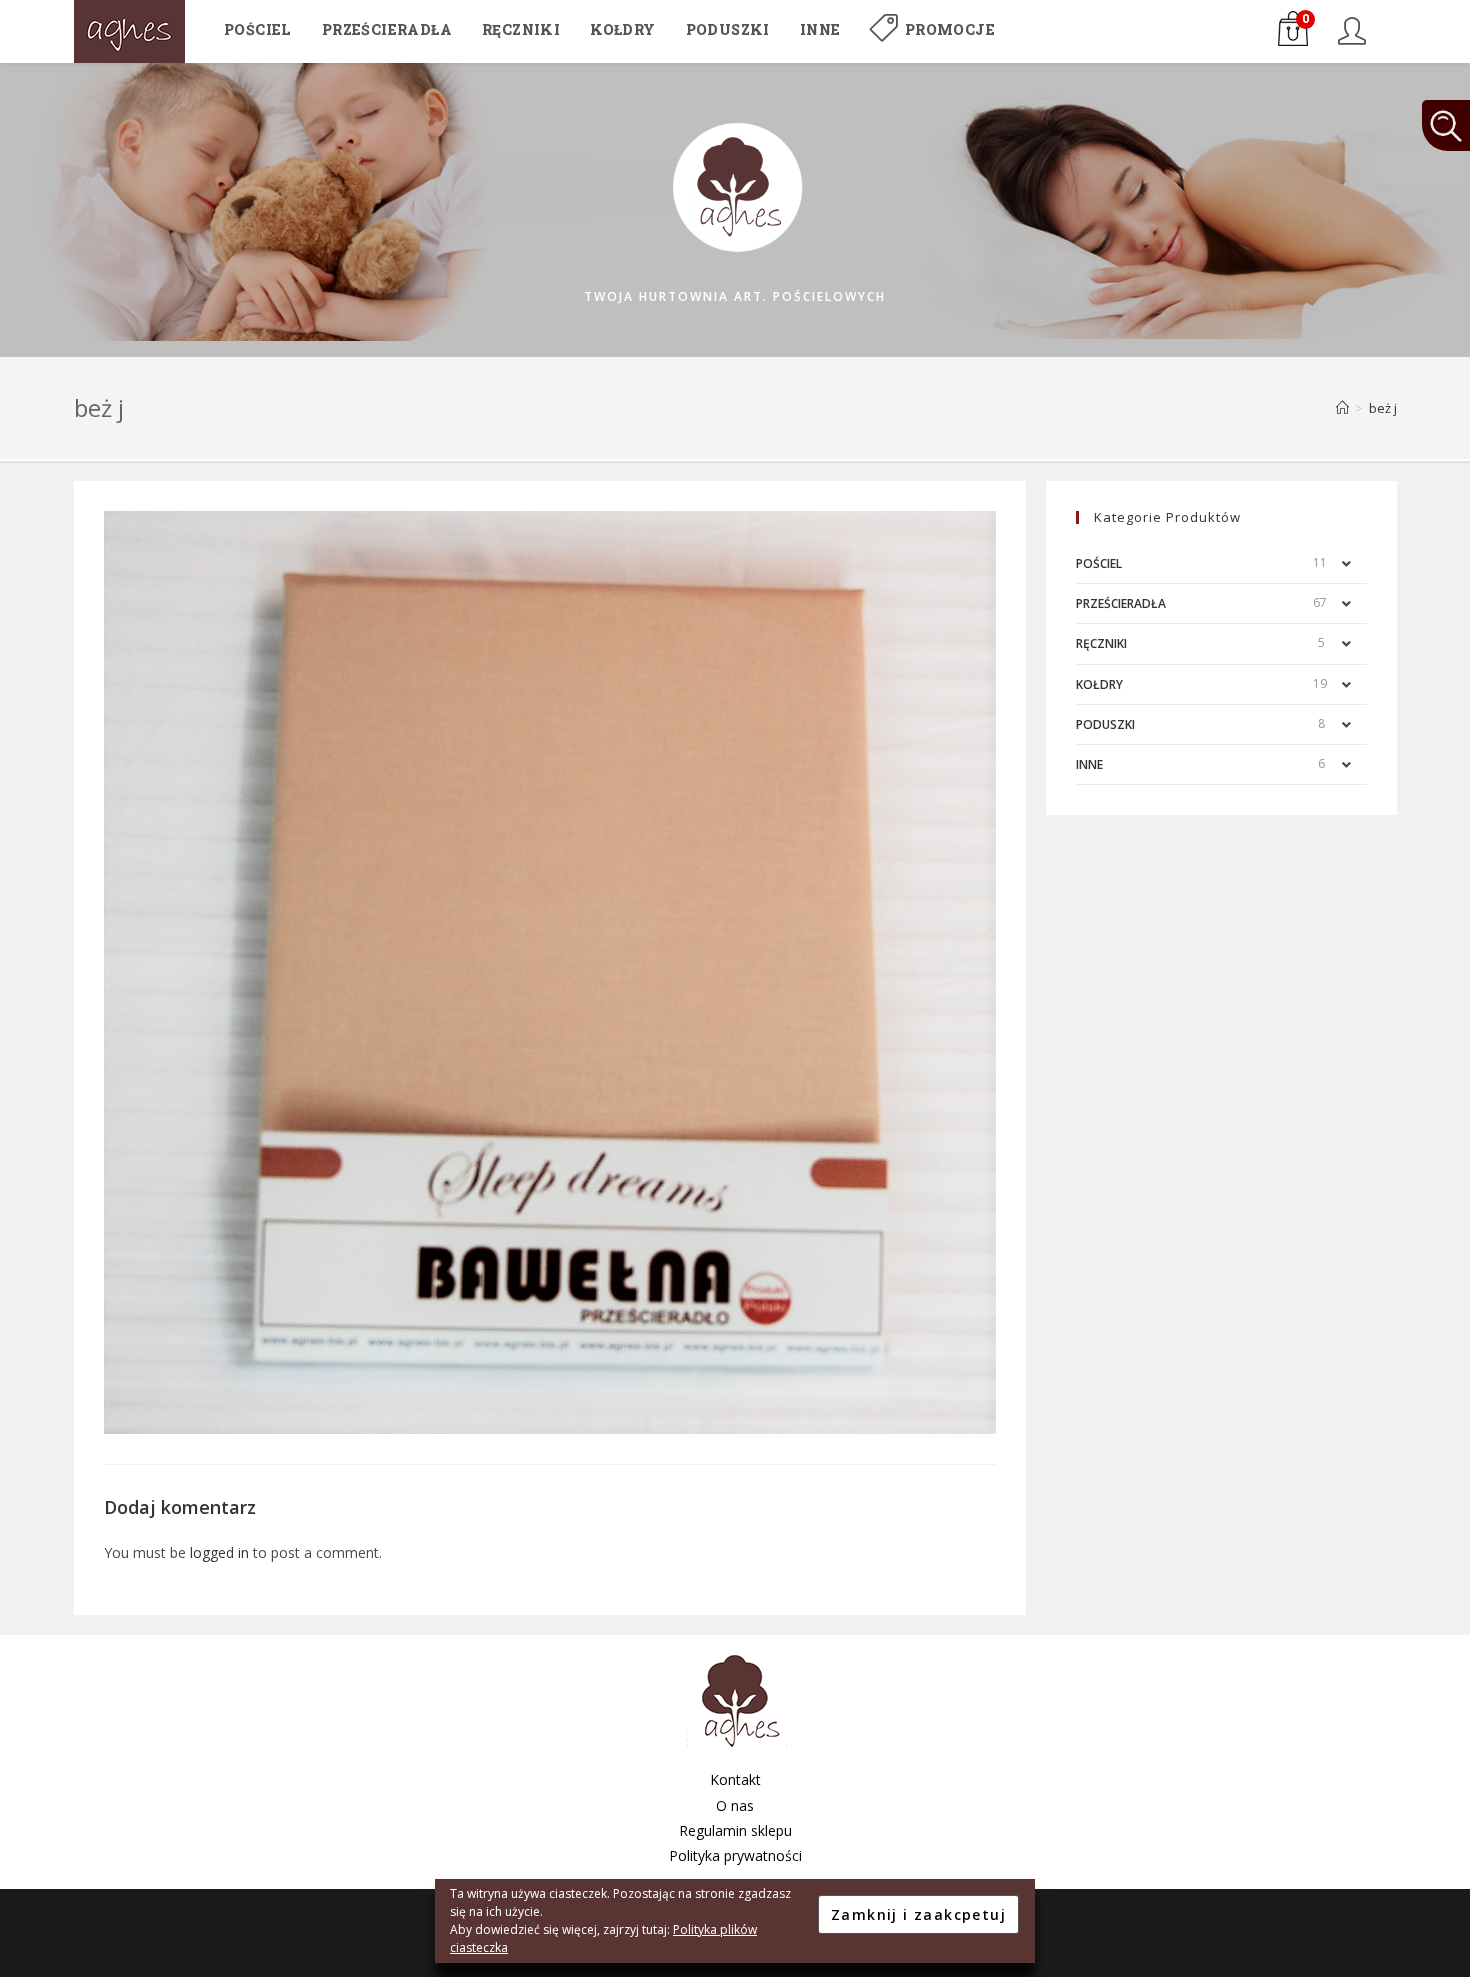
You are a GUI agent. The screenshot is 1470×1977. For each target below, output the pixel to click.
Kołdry (1099, 684)
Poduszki (1105, 724)
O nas (735, 1805)
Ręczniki (1101, 643)
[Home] (1342, 408)
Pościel (1099, 563)
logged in (219, 1552)
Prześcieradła (1121, 603)
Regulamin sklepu (735, 1830)
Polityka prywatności (735, 1855)
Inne (1089, 764)
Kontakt (735, 1779)
